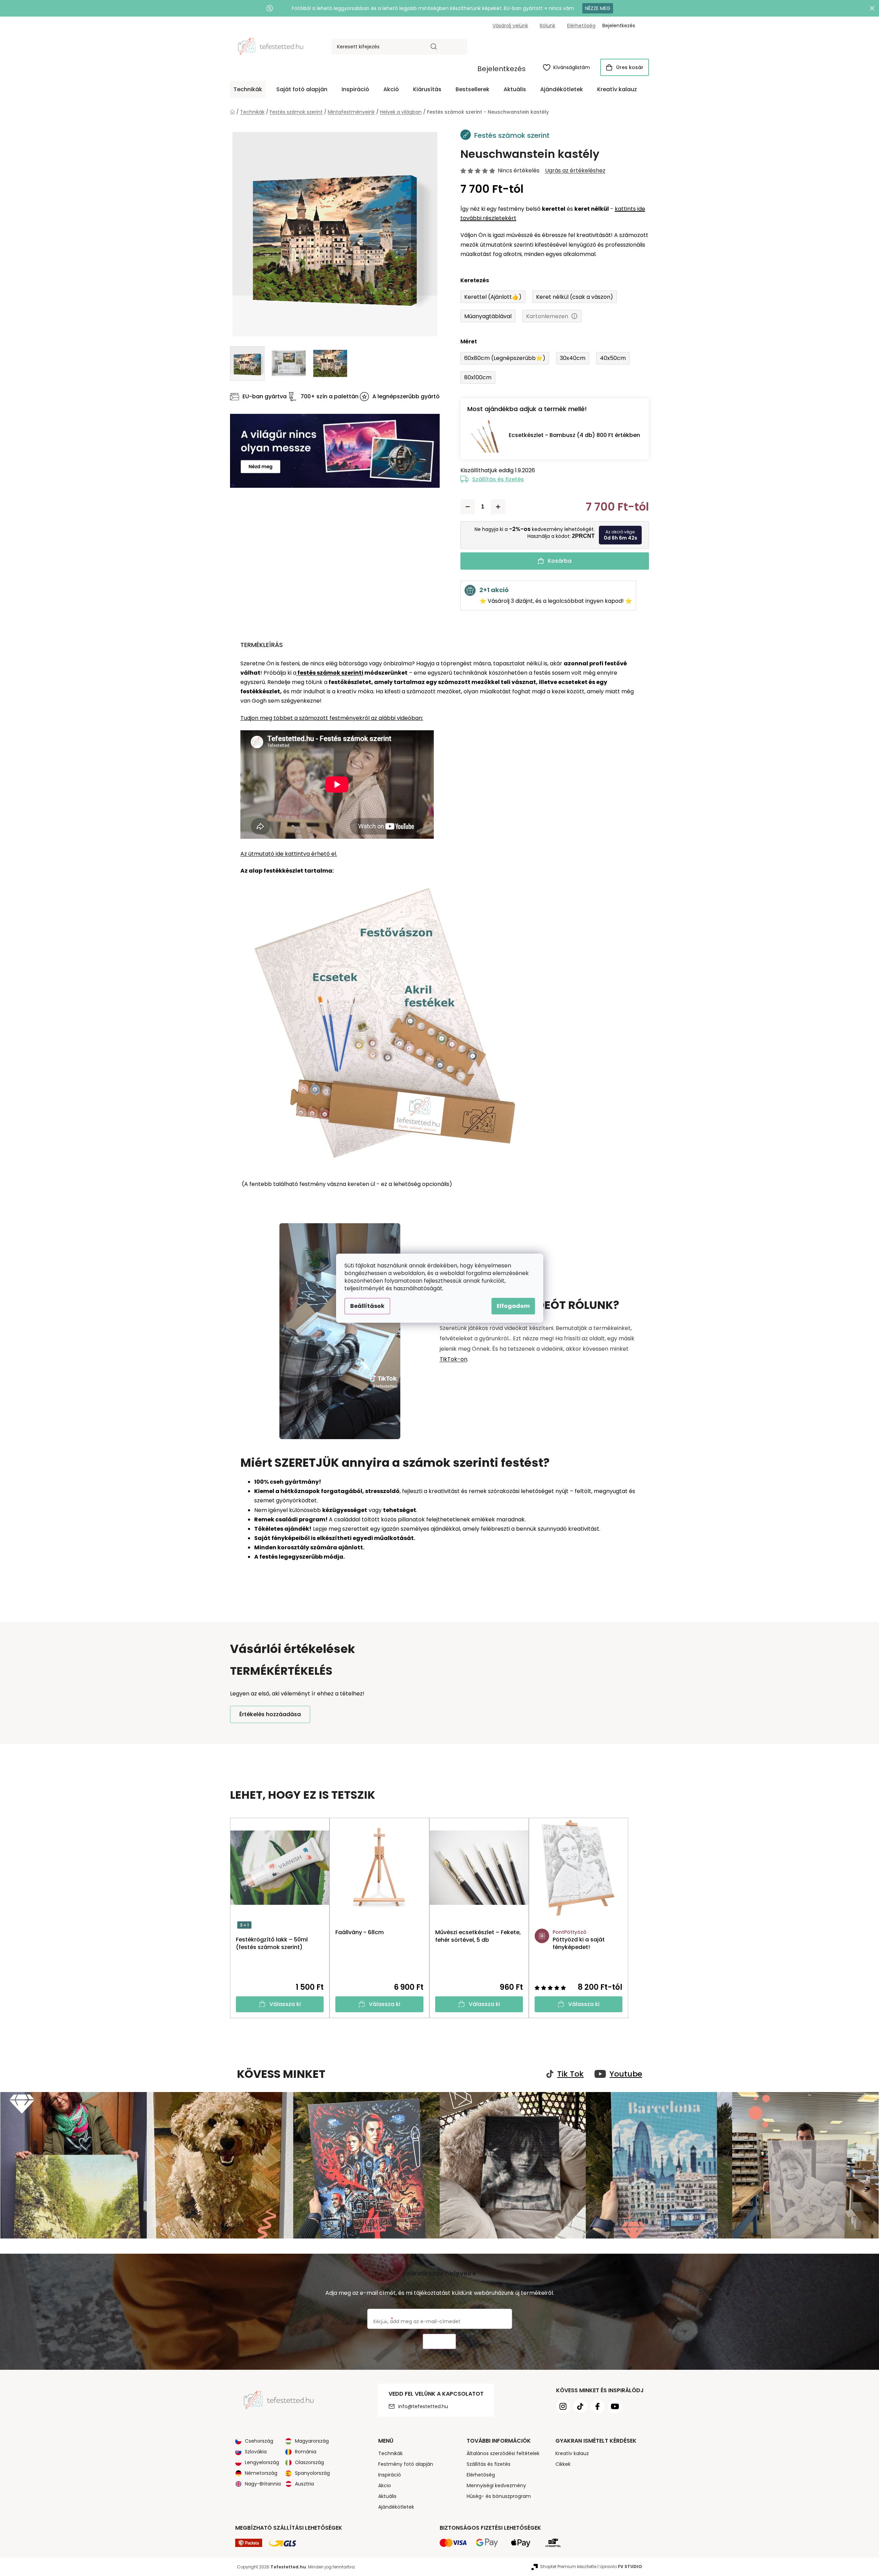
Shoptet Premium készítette (568, 2567)
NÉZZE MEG (598, 8)
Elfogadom (513, 1306)
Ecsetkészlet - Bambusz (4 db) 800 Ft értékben (574, 435)
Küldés (439, 2342)
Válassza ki (285, 2004)
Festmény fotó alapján (406, 2464)
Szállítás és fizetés (498, 479)
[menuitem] (248, 89)
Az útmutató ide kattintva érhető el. (289, 854)
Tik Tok (570, 2074)
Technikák (390, 2453)
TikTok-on (453, 1359)
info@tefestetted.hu (423, 2406)
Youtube (626, 2074)
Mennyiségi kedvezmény (496, 2485)
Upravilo (621, 2567)
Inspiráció (390, 2475)
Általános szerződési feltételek (503, 2453)
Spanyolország (312, 2473)
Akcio (385, 2485)
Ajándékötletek (396, 2507)
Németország (261, 2473)
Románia (306, 2452)
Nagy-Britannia (263, 2484)
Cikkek (563, 2464)
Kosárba (560, 561)
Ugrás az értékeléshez (575, 171)
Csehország (259, 2441)
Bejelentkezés (501, 69)
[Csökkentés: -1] (468, 507)
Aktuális (387, 2496)
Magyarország (312, 2441)
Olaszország (309, 2462)
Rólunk (548, 26)
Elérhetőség (581, 26)
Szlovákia (256, 2452)
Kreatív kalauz (572, 2453)
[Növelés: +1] (498, 507)
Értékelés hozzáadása (270, 1714)
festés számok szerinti (330, 673)
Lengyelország (262, 2462)
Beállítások (367, 1306)
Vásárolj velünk (510, 26)
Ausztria (304, 2484)
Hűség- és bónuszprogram (499, 2496)
